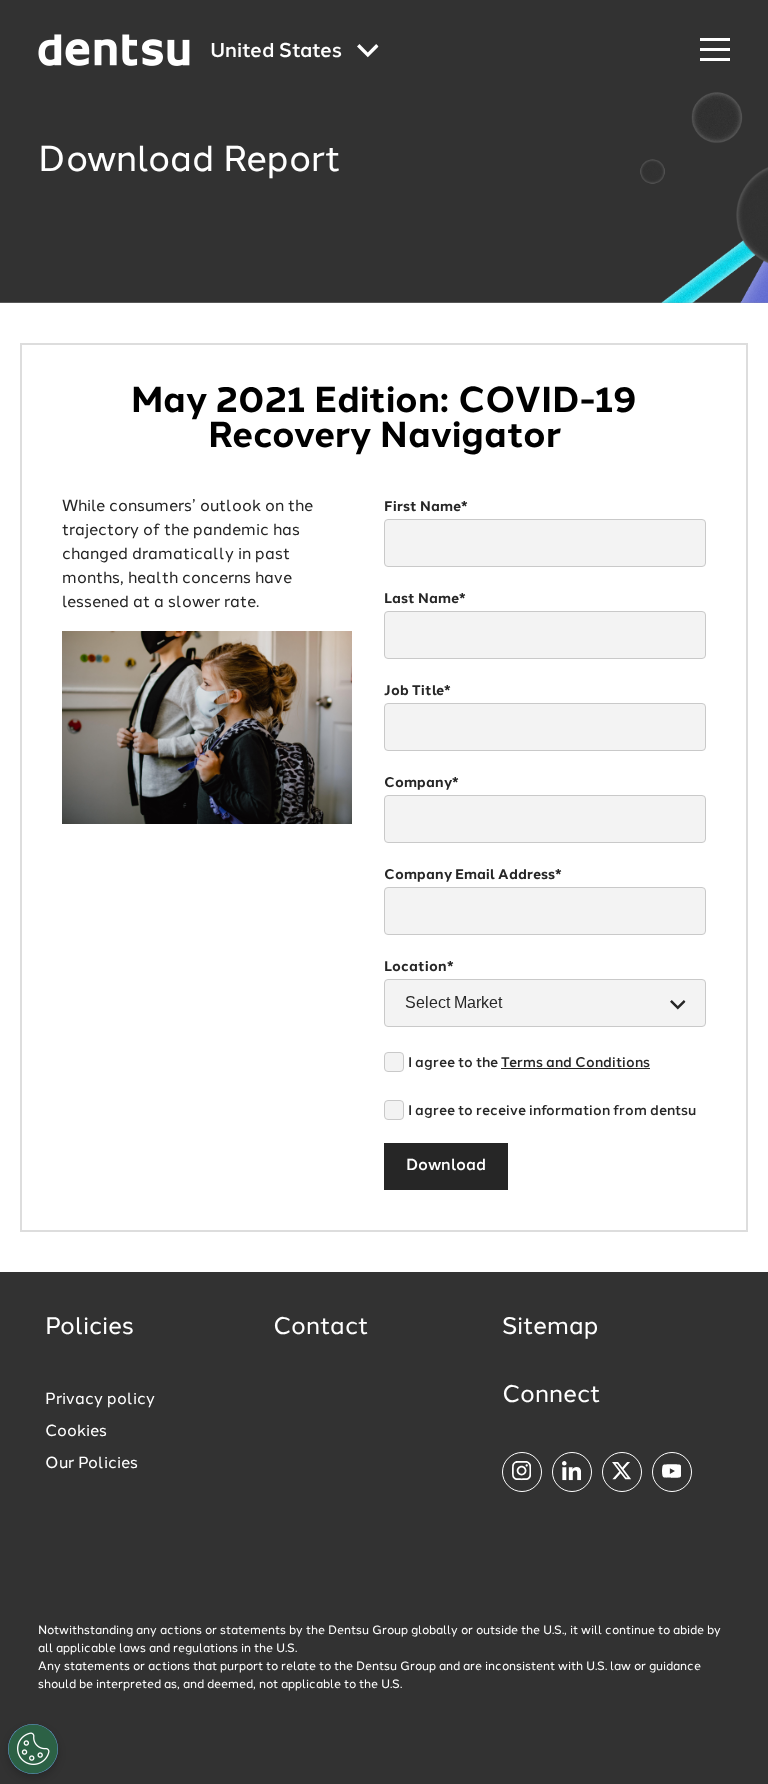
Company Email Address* (473, 875)
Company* (421, 783)
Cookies (76, 1432)
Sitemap (550, 1328)
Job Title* (417, 691)
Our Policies (91, 1464)
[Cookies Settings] (33, 1749)
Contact (321, 1328)
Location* (419, 967)
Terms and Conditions (575, 1063)
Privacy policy (100, 1400)
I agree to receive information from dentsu (552, 1111)
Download (446, 1166)
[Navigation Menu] (715, 50)
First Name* (426, 507)
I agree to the (529, 1063)
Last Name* (425, 599)
